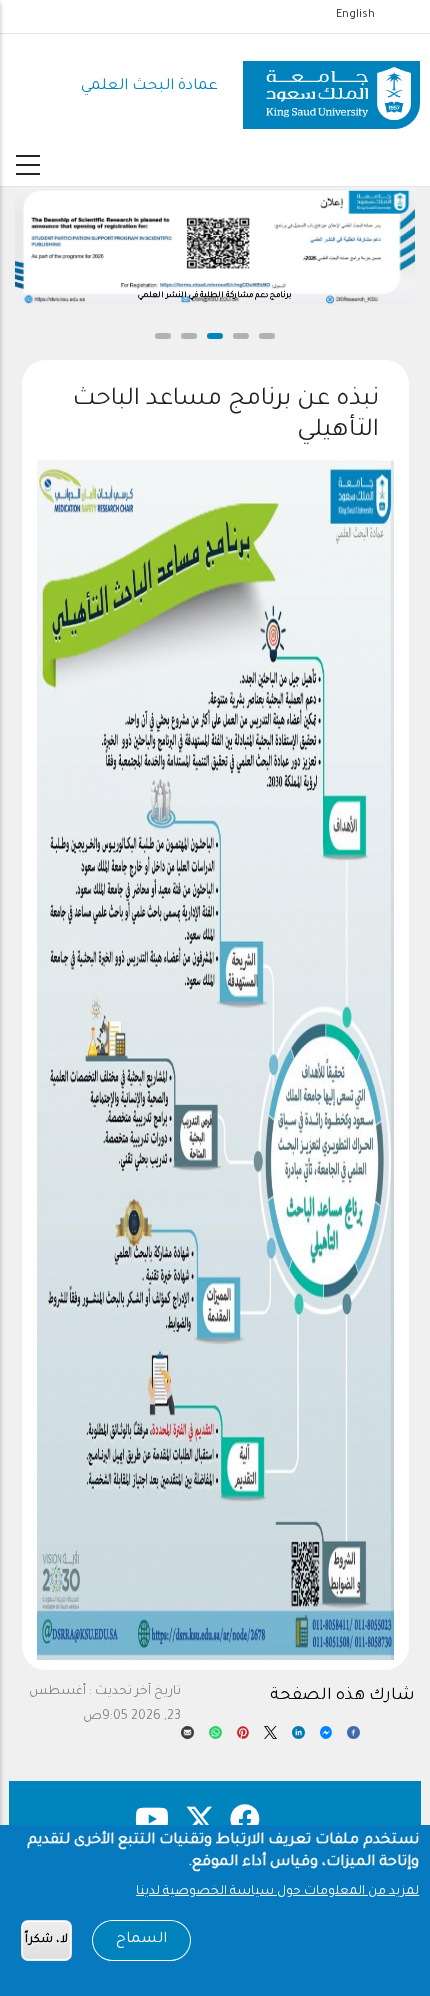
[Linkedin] (298, 1738)
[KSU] (331, 87)
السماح (141, 1940)
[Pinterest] (243, 1738)
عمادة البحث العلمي (149, 86)
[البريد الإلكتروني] (187, 1738)
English (355, 15)
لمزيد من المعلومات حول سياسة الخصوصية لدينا (277, 1892)
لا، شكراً (46, 1940)
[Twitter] (270, 1738)
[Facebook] (353, 1738)
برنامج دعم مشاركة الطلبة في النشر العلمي (215, 295)
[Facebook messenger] (326, 1738)
